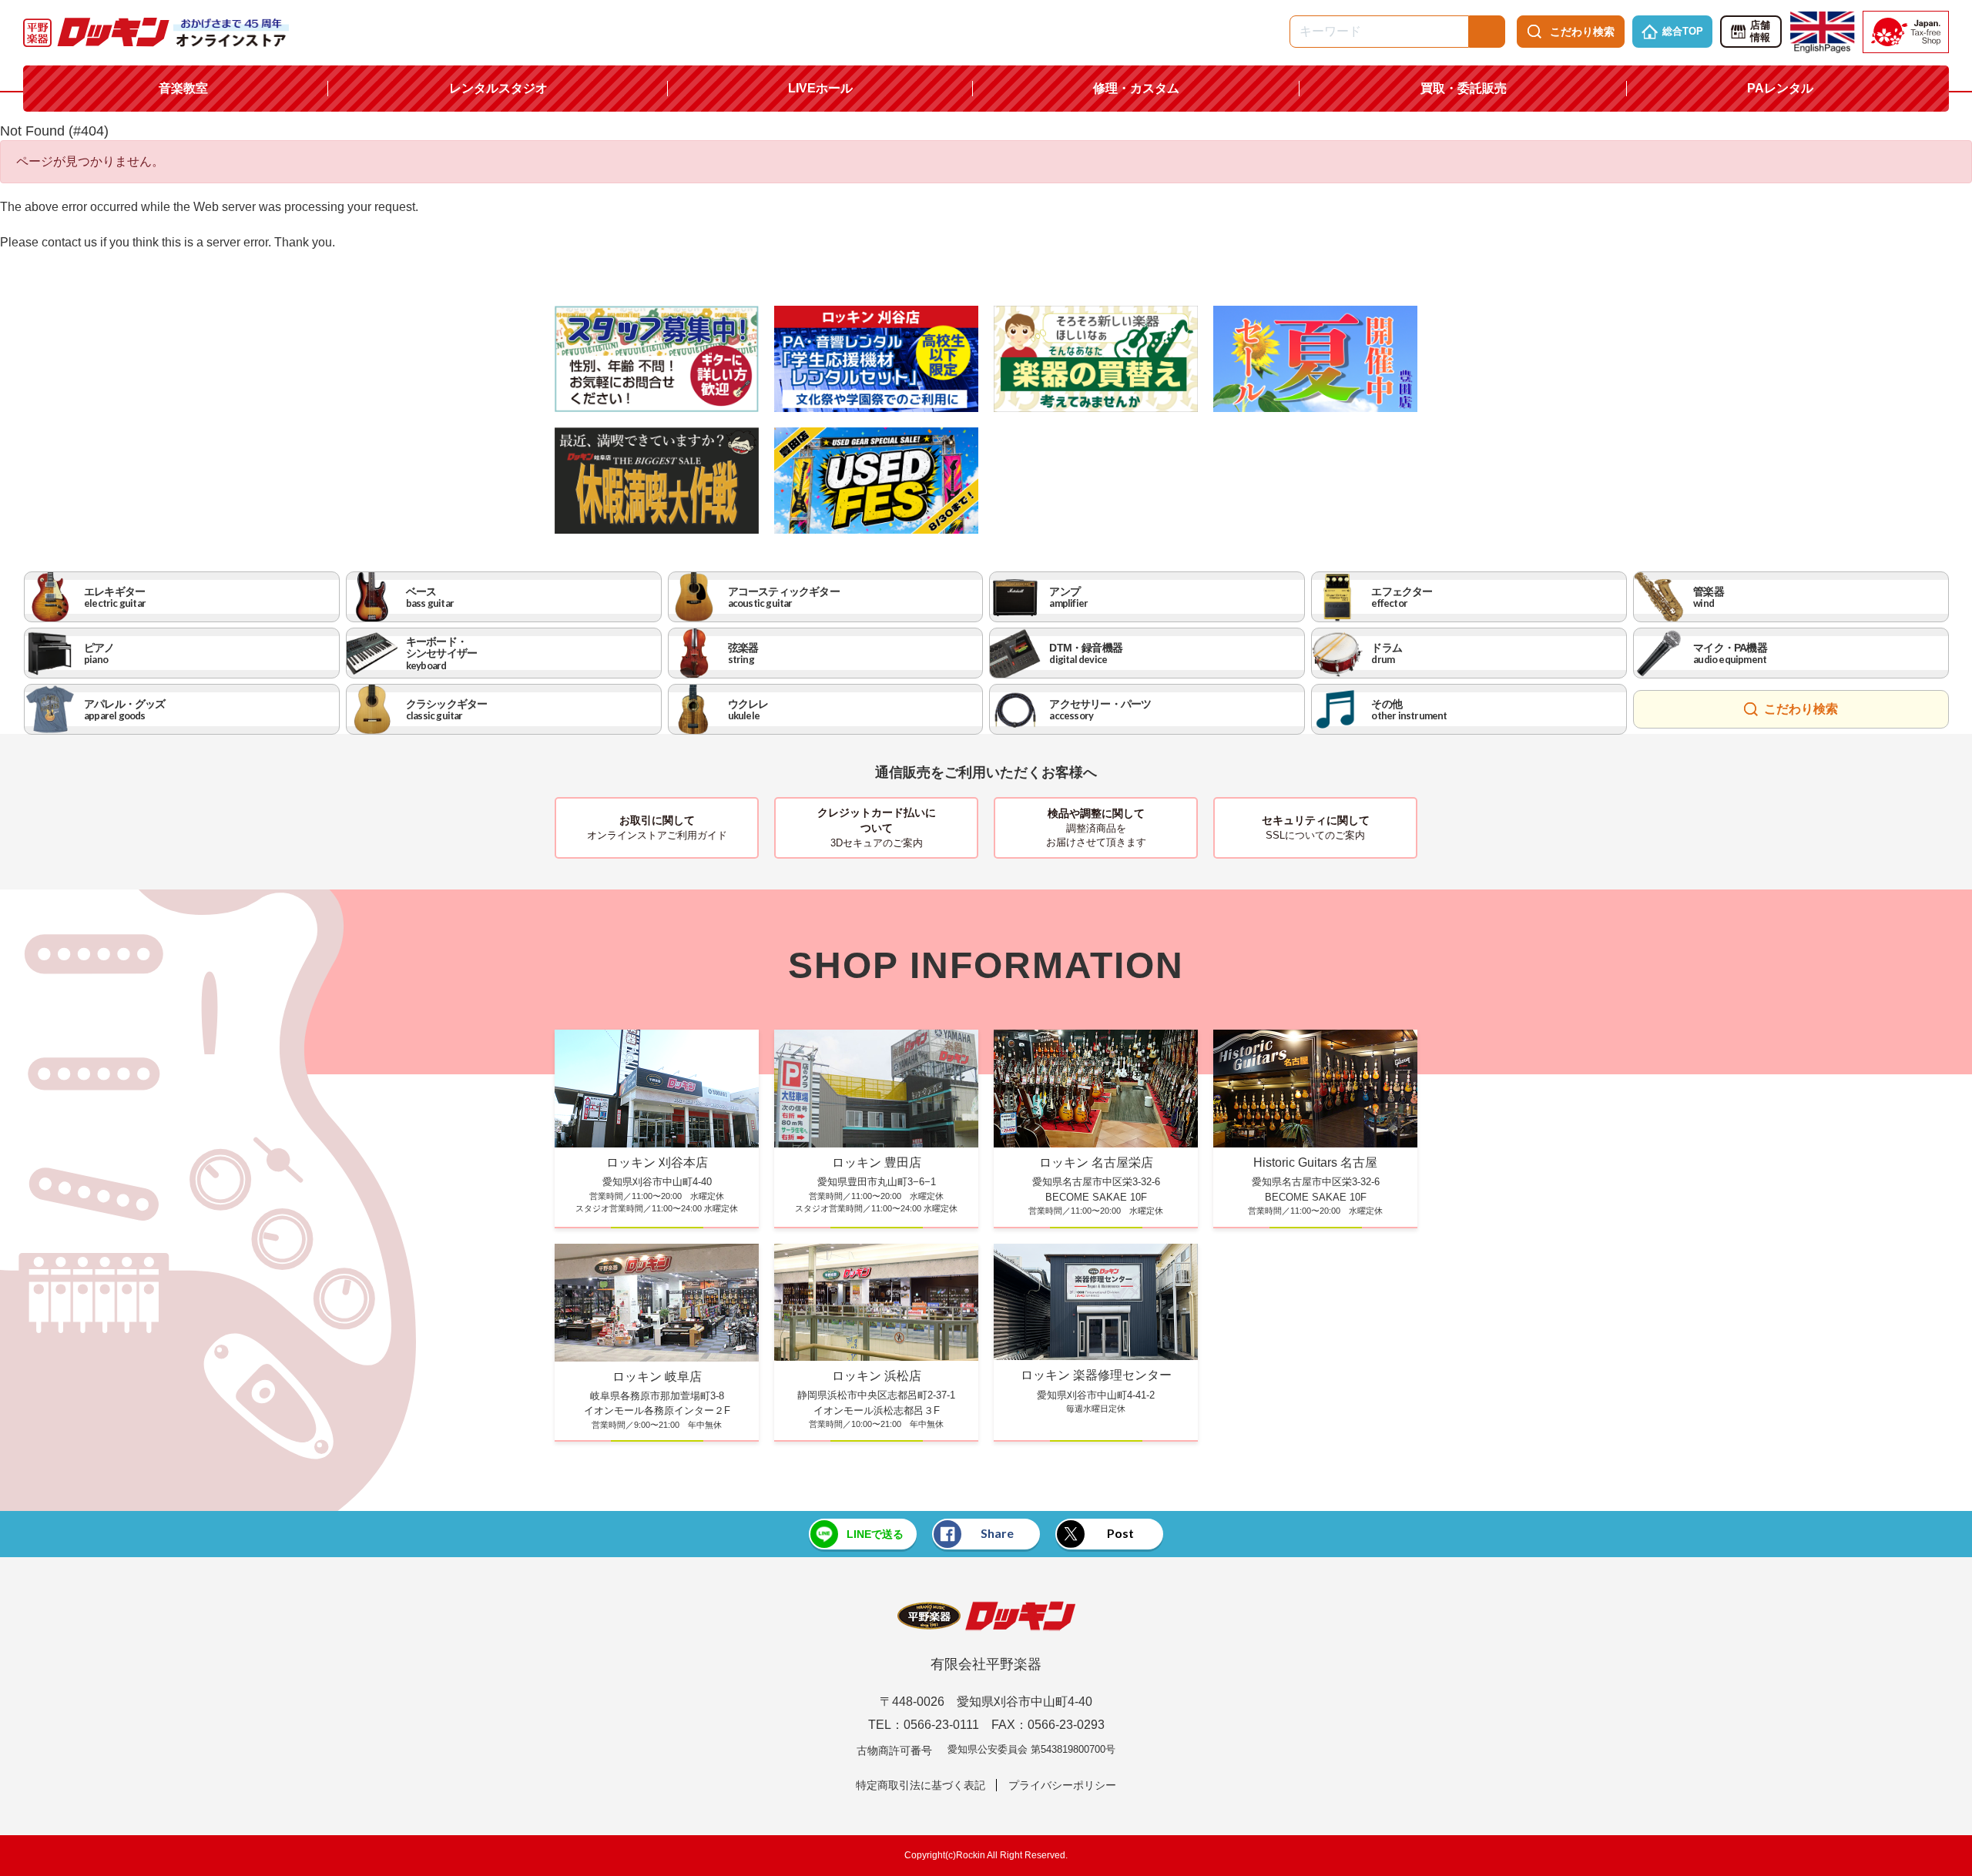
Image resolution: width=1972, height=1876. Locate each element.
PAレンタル (1780, 88)
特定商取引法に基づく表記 (921, 1785)
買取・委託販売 (1464, 88)
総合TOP (1683, 31)
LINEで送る (875, 1534)
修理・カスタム (1136, 88)
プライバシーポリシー (1062, 1785)
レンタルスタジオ (498, 88)
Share (997, 1533)
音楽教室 (183, 88)
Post (1120, 1533)
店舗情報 (1760, 32)
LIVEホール (820, 88)
